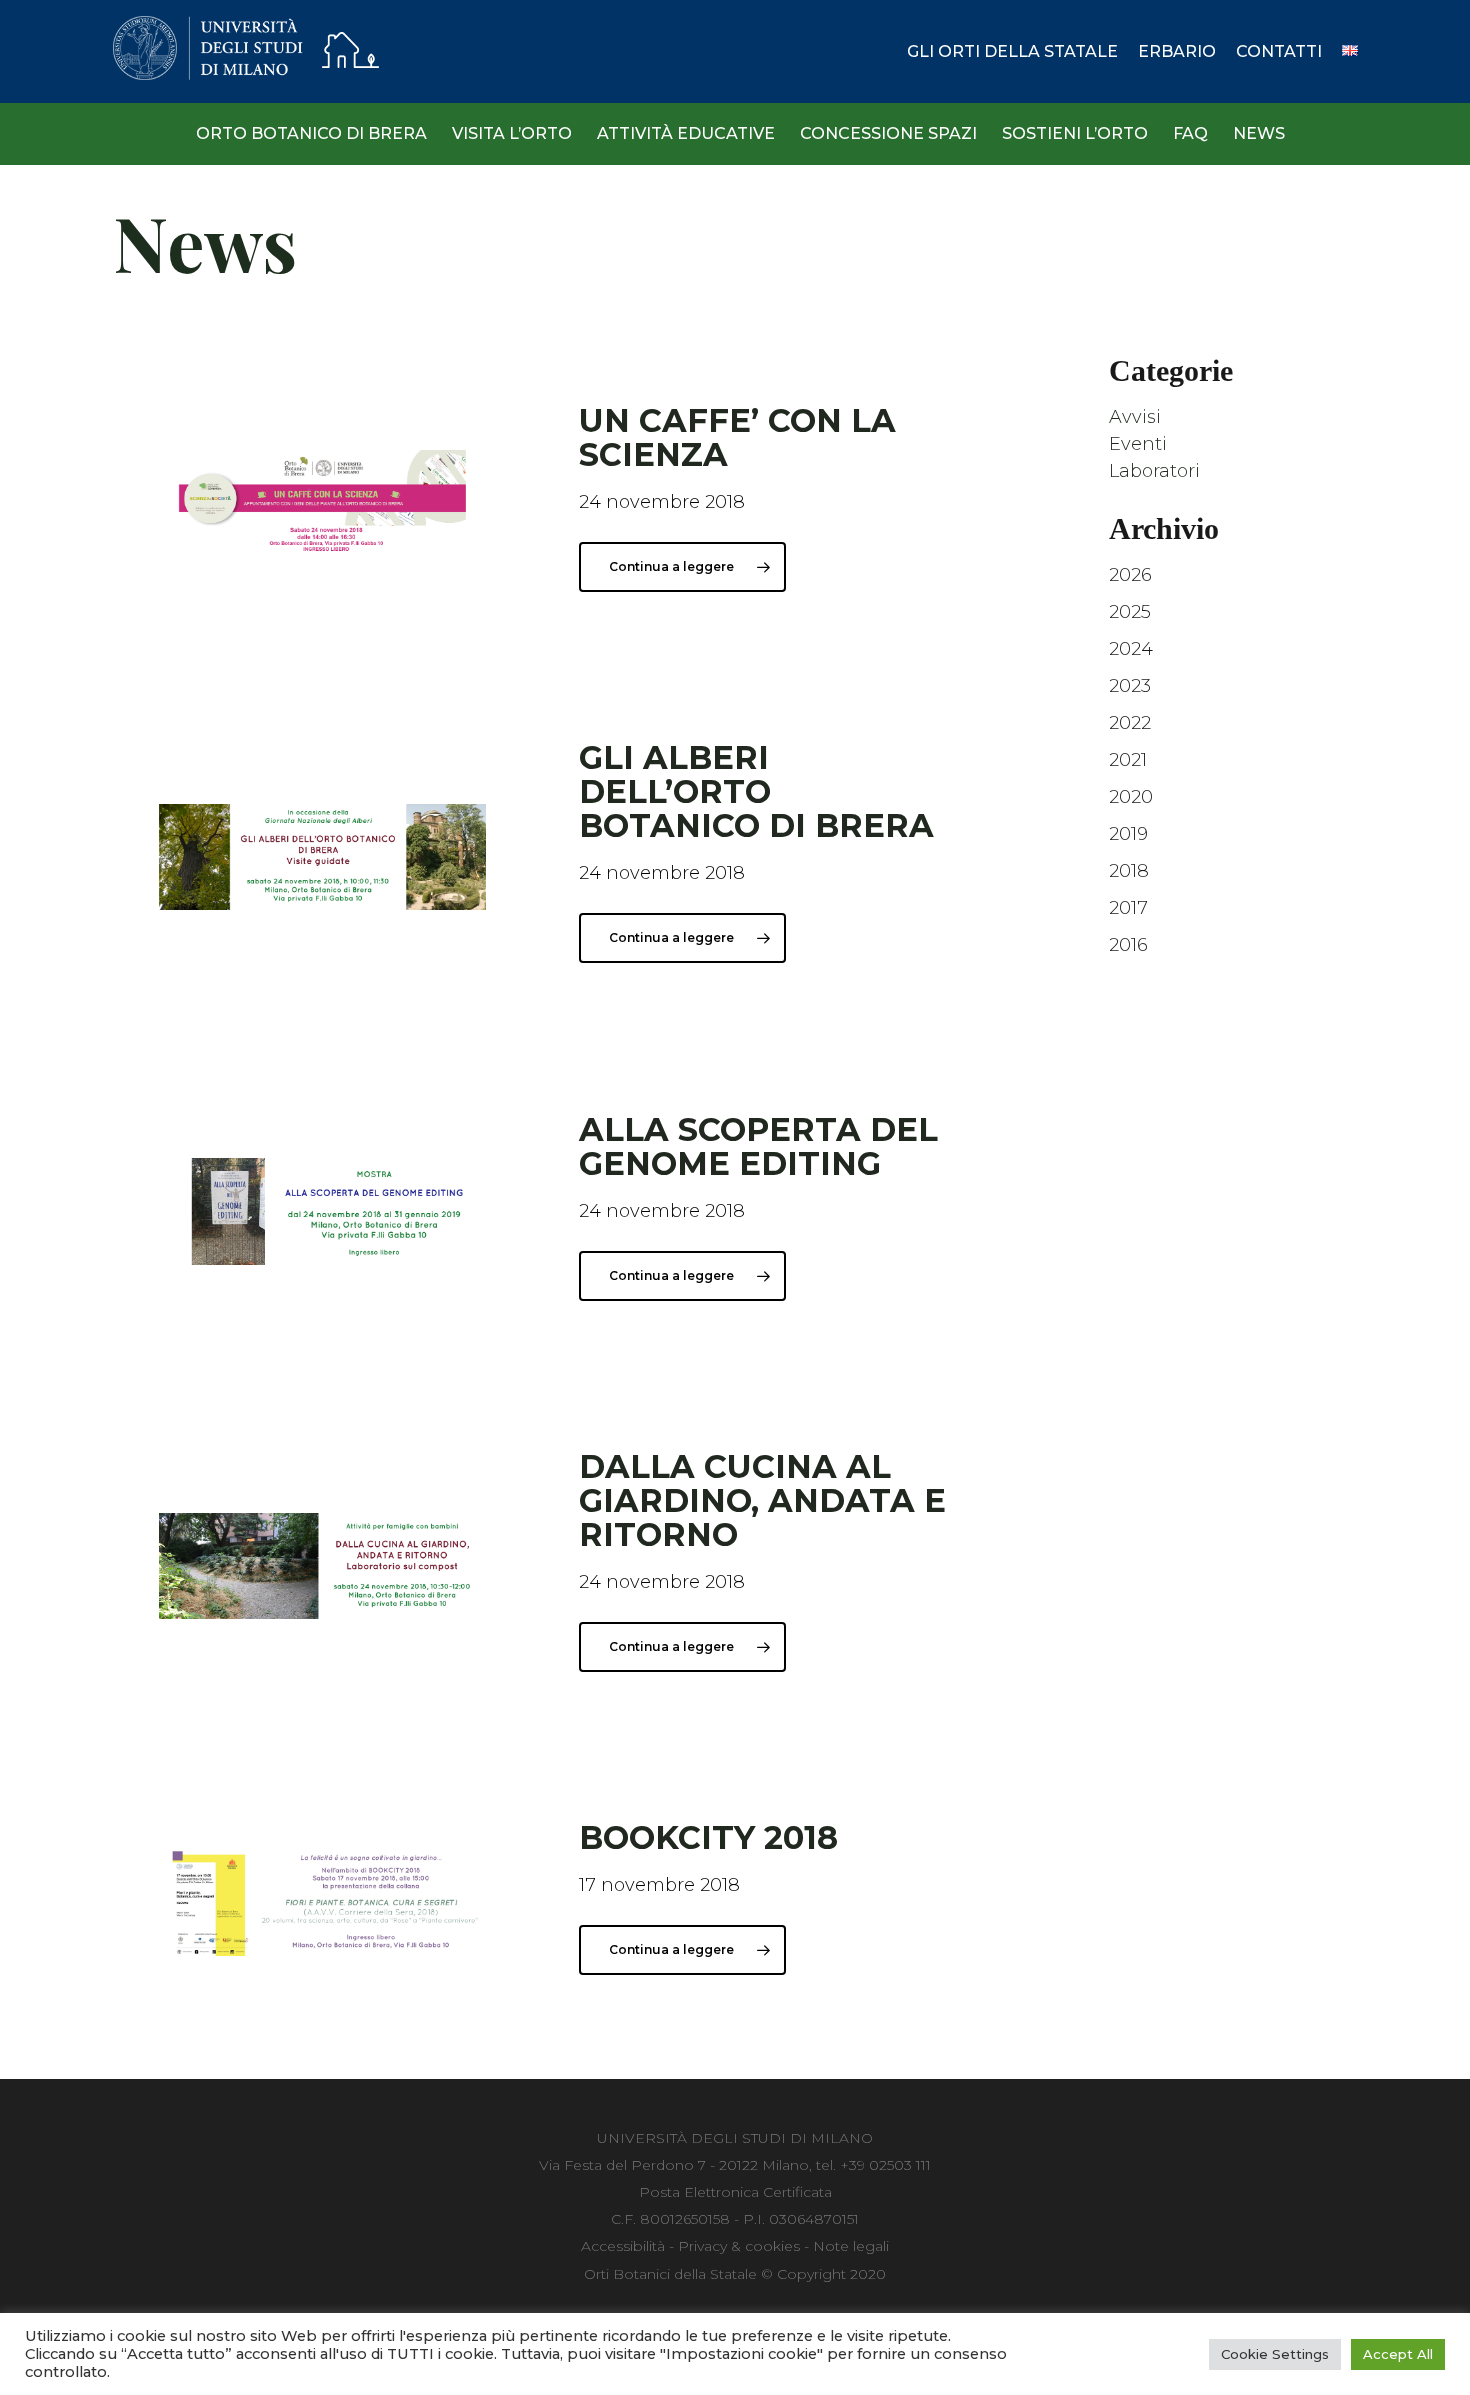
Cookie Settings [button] (1275, 2354)
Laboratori (1154, 471)
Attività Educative (686, 133)
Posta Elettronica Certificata (735, 2192)
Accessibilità (623, 2246)
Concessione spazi (888, 133)
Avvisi (1135, 417)
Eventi (1138, 444)
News (1259, 133)
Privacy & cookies (739, 2246)
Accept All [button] (1398, 2354)
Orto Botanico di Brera (311, 133)
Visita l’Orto (512, 133)
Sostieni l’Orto (1075, 133)
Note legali (851, 2246)
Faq (1190, 133)
